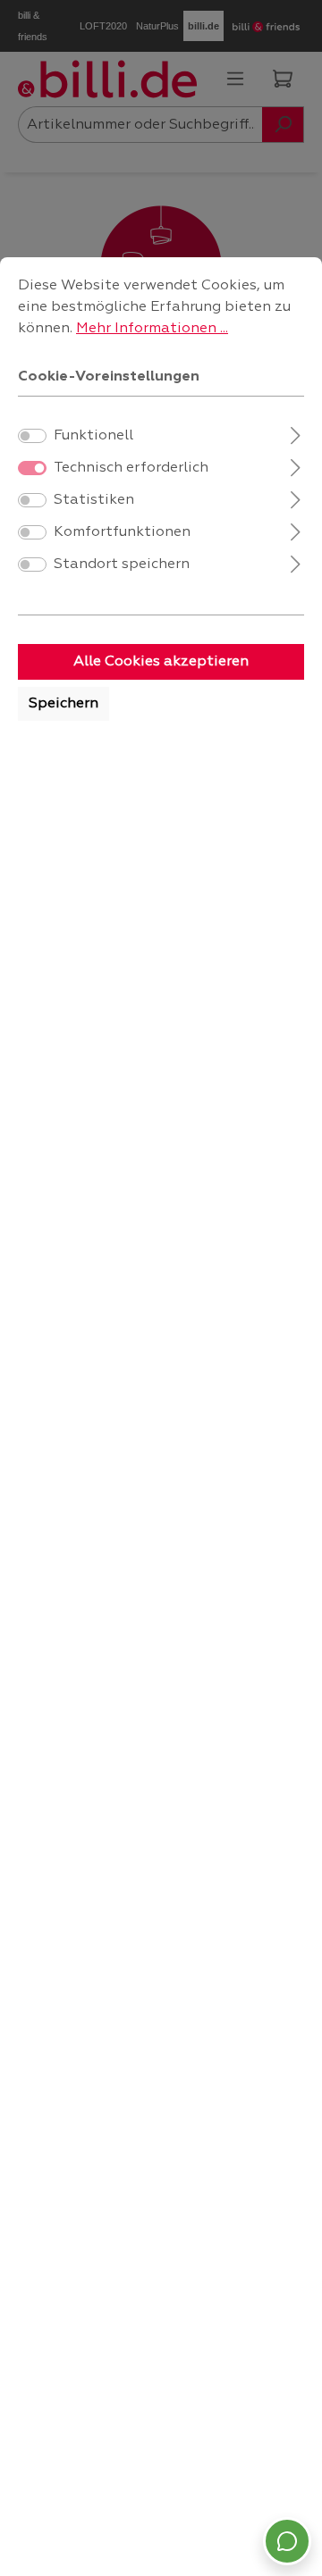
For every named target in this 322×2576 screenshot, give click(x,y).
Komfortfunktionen (122, 532)
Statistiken (94, 500)
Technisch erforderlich (131, 468)
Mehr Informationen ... (152, 329)
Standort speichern (122, 565)
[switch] (32, 436)
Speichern (64, 704)
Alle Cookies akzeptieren (161, 662)
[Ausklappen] (296, 434)
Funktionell (93, 436)
